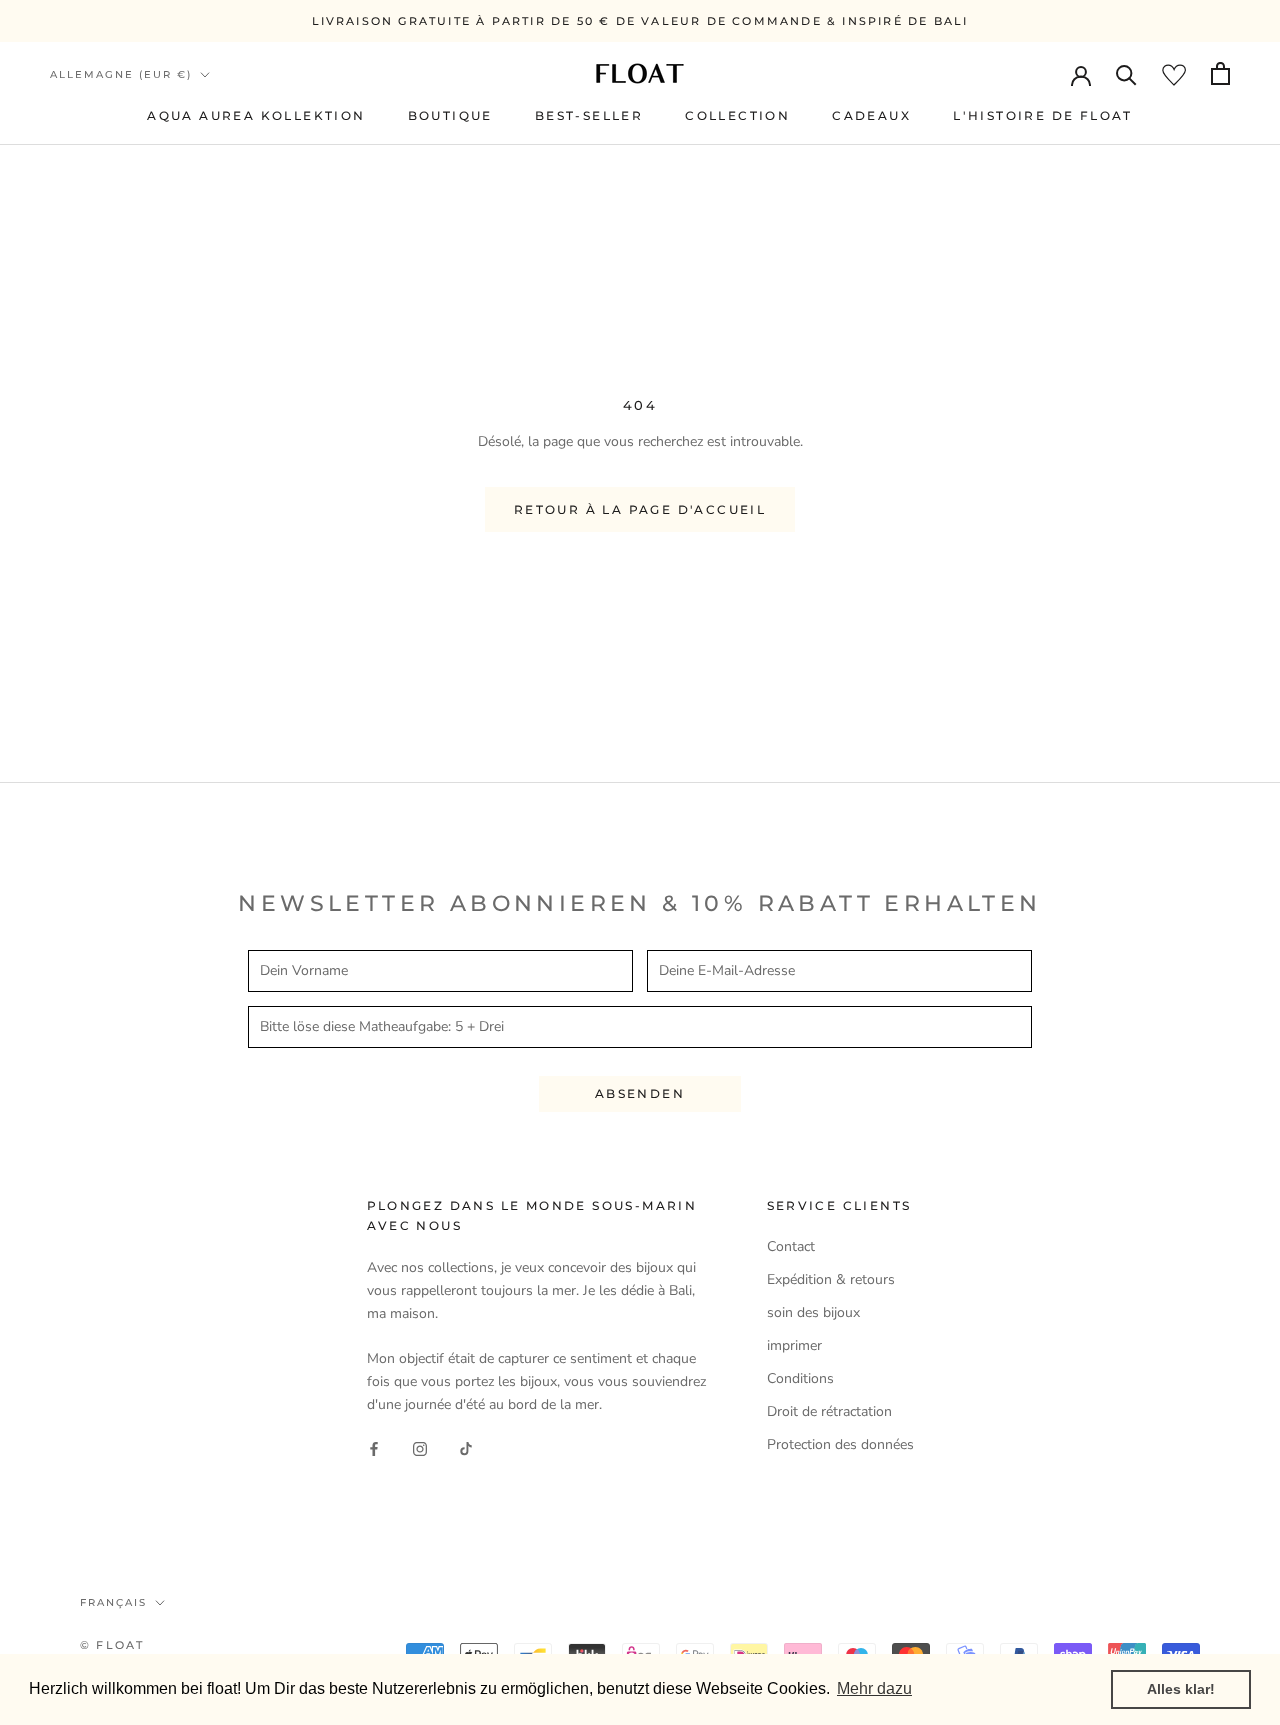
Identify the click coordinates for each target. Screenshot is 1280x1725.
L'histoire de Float (1043, 115)
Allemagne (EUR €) (121, 74)
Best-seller (589, 115)
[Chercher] (1126, 73)
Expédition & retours (831, 1279)
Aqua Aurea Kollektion (256, 115)
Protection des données (840, 1444)
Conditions (800, 1378)
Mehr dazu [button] (874, 1688)
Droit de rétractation (829, 1411)
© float (112, 1645)
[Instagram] (420, 1448)
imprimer (794, 1345)
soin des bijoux (813, 1312)
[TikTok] (466, 1448)
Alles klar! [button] (1181, 1689)
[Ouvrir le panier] (1220, 73)
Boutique (450, 115)
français (113, 1602)
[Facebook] (374, 1448)
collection (737, 115)
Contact (791, 1246)
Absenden (640, 1093)
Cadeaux (871, 115)
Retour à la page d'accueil (640, 509)
